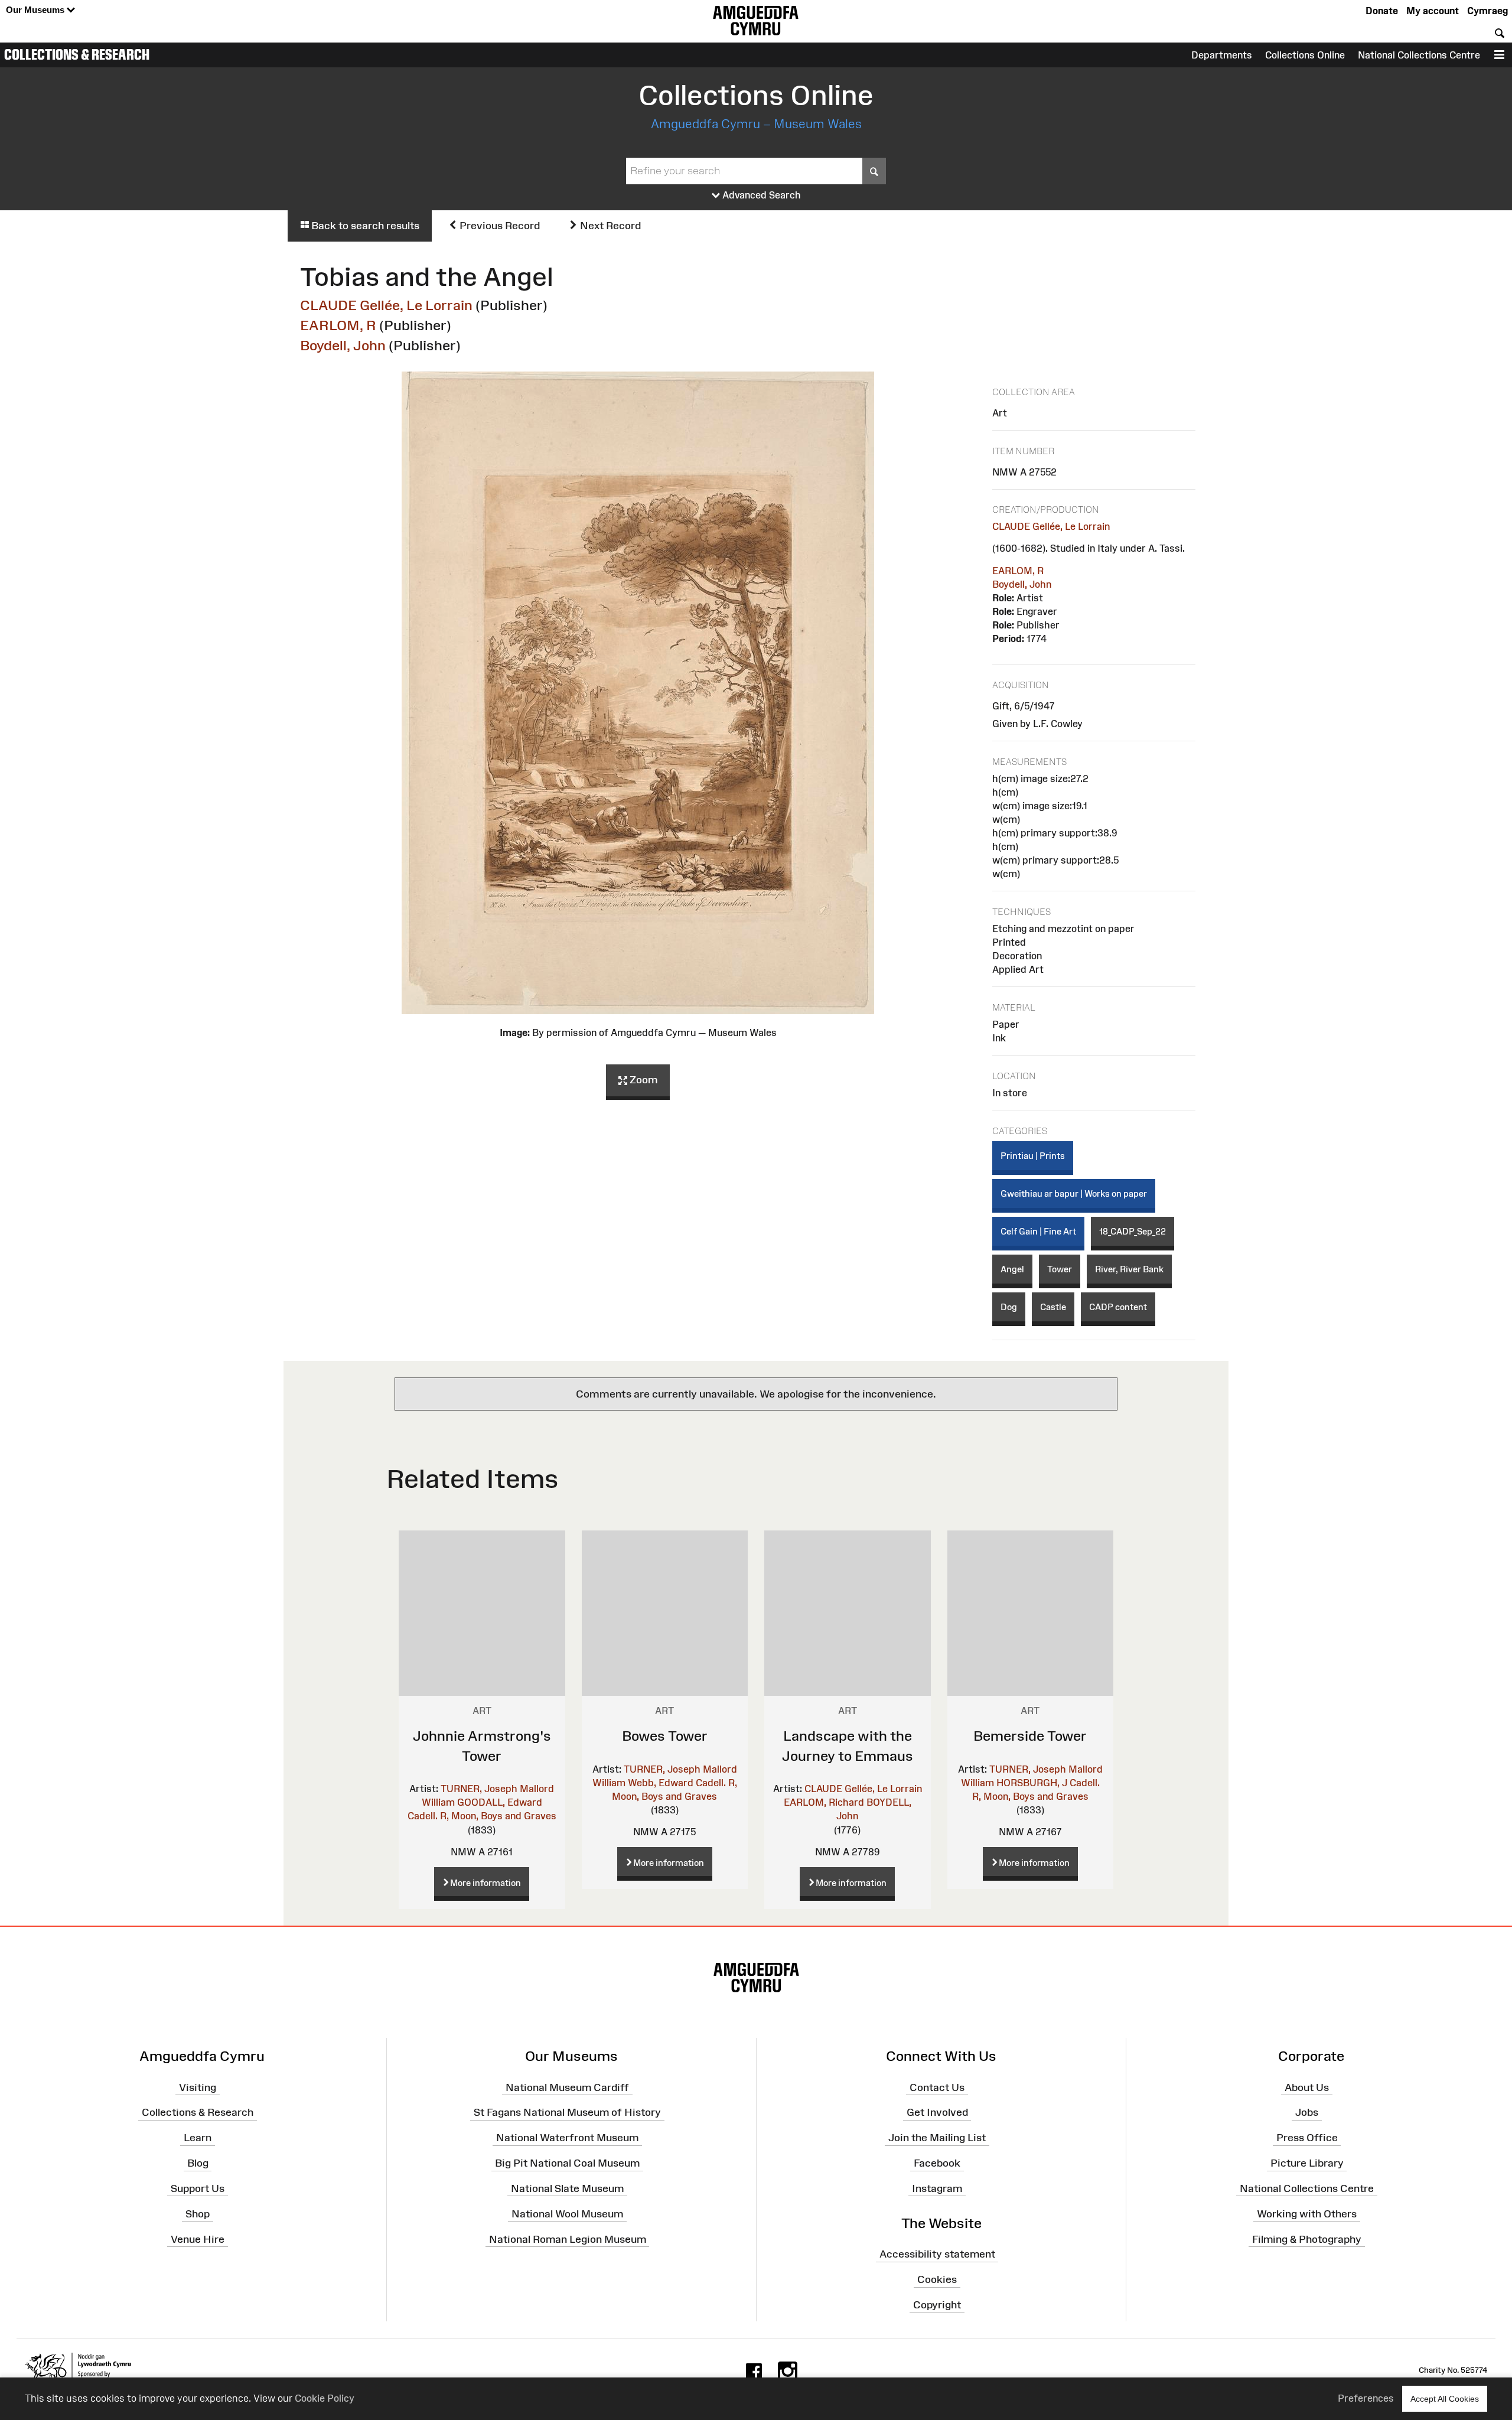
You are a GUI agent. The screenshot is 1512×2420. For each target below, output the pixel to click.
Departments (1222, 55)
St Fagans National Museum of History (567, 2112)
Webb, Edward (661, 1783)
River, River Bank (1129, 1269)
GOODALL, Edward (500, 1802)
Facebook (937, 2163)
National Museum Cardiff (567, 2087)
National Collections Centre (1419, 55)
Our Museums (36, 10)
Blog (198, 2163)
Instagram (937, 2188)
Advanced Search (760, 195)
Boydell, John (343, 345)
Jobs (1307, 2112)
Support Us (198, 2188)
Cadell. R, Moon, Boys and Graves (482, 1816)
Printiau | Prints (1033, 1156)
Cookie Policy (325, 2398)
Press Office (1307, 2138)
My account (1433, 11)
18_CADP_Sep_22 (1133, 1231)
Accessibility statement (937, 2254)
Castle (1053, 1307)
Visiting (198, 2087)
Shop (198, 2214)
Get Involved (937, 2112)
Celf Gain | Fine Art (1038, 1231)
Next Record (609, 226)
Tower (1060, 1269)
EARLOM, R (338, 325)
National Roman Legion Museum (568, 2239)
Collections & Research (77, 54)
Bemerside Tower (1030, 1736)
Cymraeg (1487, 11)
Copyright (937, 2305)
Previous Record (498, 226)
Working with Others (1307, 2214)
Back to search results (364, 226)
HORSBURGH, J (1032, 1783)
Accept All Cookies (1445, 2399)
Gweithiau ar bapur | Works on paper (1074, 1193)
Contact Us (937, 2087)
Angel (1012, 1269)
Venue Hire (198, 2239)
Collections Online (1305, 55)
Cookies (937, 2279)
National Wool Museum (567, 2214)
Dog (1009, 1307)
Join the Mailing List (937, 2138)
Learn (198, 2138)
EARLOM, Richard (824, 1802)
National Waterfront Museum (567, 2138)
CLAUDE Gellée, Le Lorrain (386, 305)
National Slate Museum (567, 2188)
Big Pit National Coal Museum (567, 2163)
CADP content (1118, 1307)
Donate (1382, 11)
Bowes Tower (665, 1736)
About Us (1307, 2087)
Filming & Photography (1307, 2239)
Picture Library (1307, 2163)
